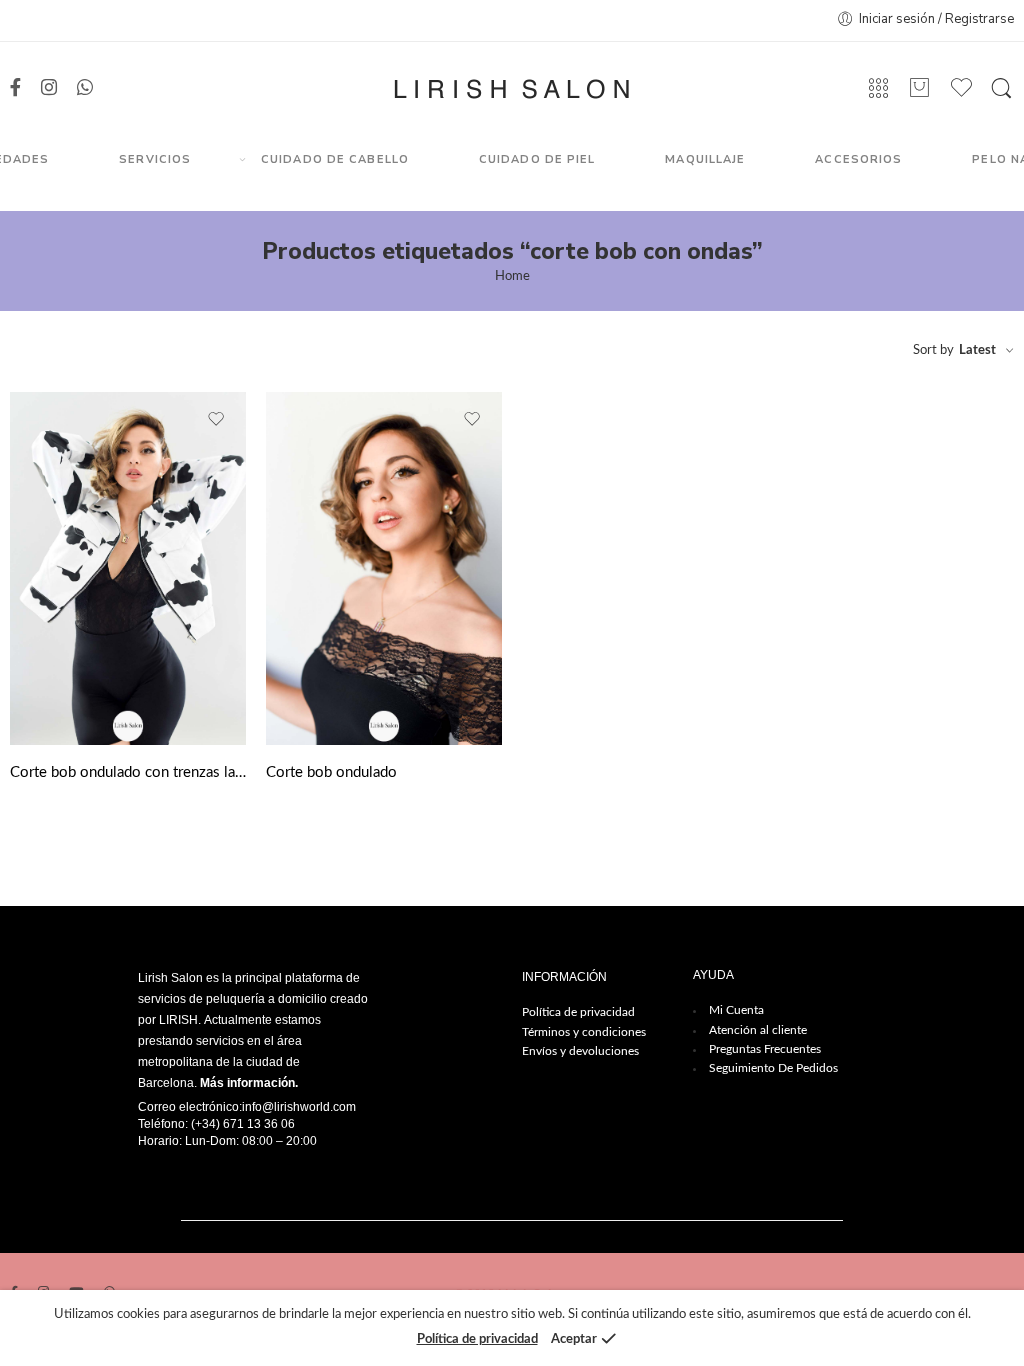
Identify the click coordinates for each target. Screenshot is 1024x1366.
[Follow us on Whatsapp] (85, 89)
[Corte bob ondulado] (384, 569)
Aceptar (574, 1339)
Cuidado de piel (537, 159)
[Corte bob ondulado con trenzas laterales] (128, 569)
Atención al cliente (758, 1030)
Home (512, 276)
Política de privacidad (578, 1012)
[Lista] (920, 89)
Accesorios (858, 159)
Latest (977, 350)
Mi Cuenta (736, 1010)
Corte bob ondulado (331, 772)
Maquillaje (705, 159)
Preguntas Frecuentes (765, 1049)
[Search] (1001, 88)
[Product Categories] (878, 89)
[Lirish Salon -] (511, 89)
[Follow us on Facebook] (15, 89)
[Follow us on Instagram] (49, 89)
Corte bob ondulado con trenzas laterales (128, 772)
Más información (247, 1083)
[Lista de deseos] (217, 420)
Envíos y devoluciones (580, 1051)
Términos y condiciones (584, 1032)
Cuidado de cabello (335, 159)
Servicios (155, 159)
